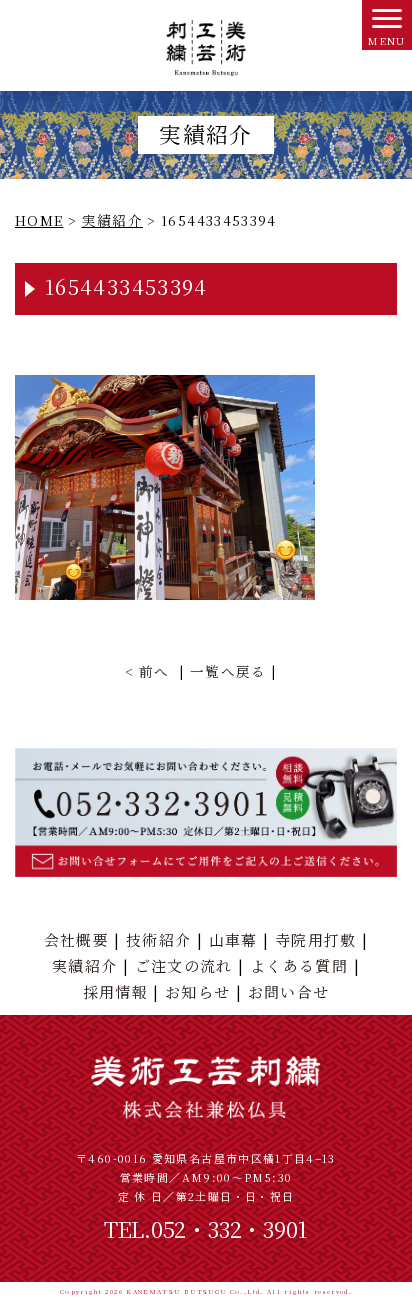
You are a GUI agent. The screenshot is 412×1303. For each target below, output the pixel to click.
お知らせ (197, 991)
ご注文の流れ (184, 965)
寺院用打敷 (316, 939)
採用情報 (115, 991)
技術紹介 (158, 939)
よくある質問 (299, 965)
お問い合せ (289, 991)
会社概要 (76, 939)
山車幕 (233, 939)
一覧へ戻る (228, 671)
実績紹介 (84, 965)
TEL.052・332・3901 (206, 1228)
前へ (154, 671)
